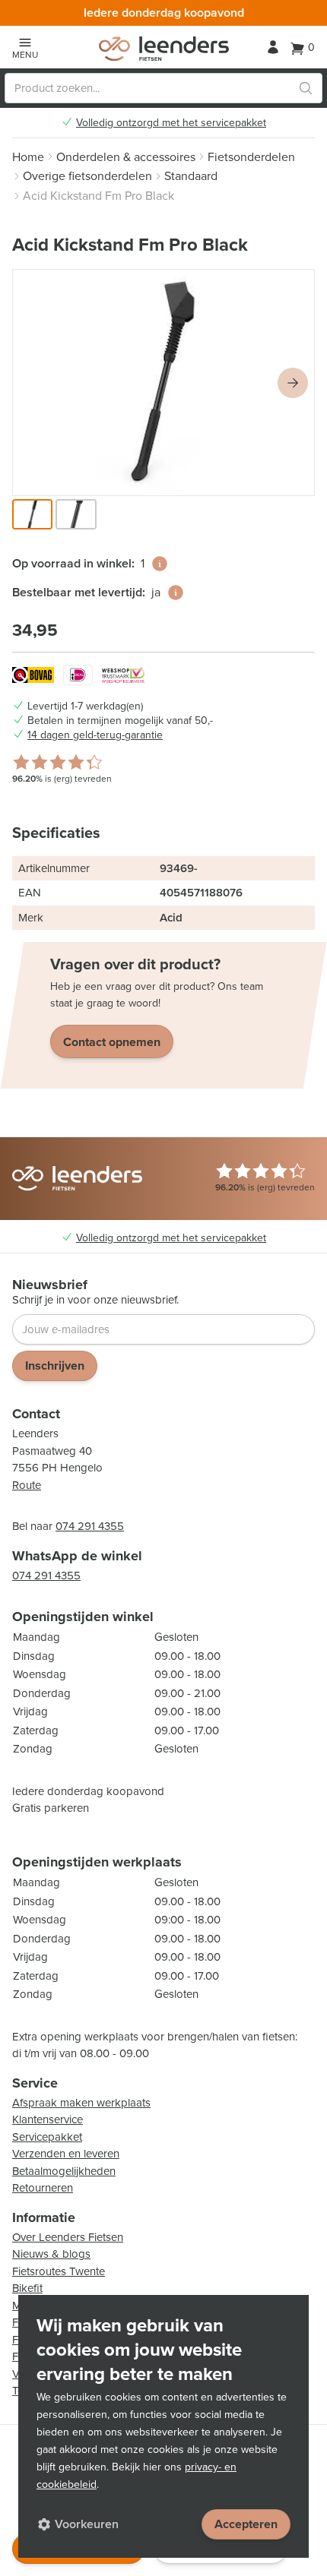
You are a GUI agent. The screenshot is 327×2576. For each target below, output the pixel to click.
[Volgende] (293, 383)
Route (27, 1485)
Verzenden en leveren (66, 2154)
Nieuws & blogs (51, 2254)
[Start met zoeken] (306, 88)
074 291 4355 (90, 1526)
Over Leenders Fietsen (68, 2237)
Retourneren (43, 2188)
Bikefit (27, 2288)
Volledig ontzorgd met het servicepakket (171, 123)
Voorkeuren (87, 2524)
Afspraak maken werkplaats (81, 2103)
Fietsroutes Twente (59, 2271)
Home (28, 157)
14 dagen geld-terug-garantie (95, 735)
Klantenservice (48, 2119)
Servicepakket (47, 2137)
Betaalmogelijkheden (64, 2171)
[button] (32, 514)
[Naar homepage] (164, 49)
